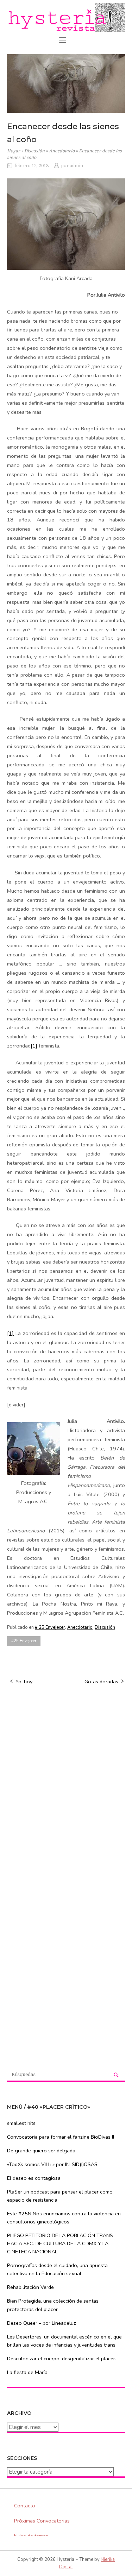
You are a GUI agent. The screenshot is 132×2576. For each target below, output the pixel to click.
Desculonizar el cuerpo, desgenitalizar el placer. (62, 2359)
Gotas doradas (101, 1682)
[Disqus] (66, 1781)
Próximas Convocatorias (42, 2521)
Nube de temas (31, 2536)
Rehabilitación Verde (30, 2287)
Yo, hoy (24, 1682)
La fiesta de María (27, 2372)
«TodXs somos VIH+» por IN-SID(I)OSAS (52, 2164)
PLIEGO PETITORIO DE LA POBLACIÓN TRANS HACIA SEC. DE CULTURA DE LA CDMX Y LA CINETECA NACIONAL (60, 2243)
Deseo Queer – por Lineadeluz (42, 2323)
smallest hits (21, 2123)
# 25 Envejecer (50, 1627)
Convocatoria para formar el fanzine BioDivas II (61, 2137)
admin (76, 166)
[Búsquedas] (116, 2075)
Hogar (14, 151)
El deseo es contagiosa (34, 2178)
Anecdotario (62, 151)
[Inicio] (66, 17)
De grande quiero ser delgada (41, 2151)
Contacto (25, 2506)
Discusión (34, 151)
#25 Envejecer (24, 1641)
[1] (34, 1046)
